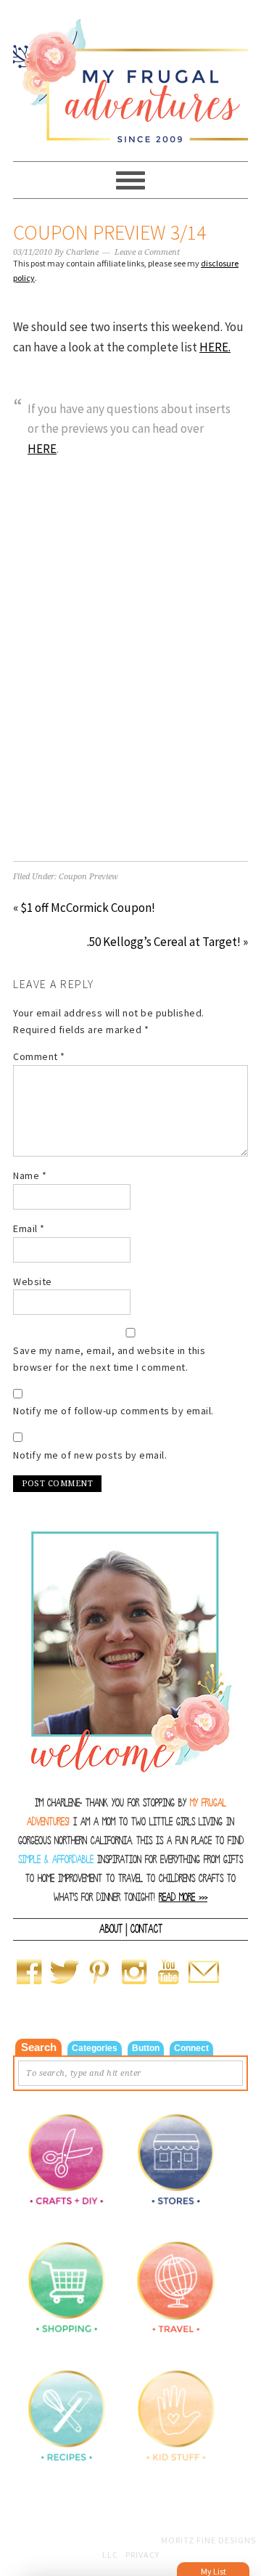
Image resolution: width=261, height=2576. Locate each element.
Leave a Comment (147, 252)
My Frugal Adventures (130, 74)
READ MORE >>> (183, 1898)
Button (146, 2048)
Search (39, 2047)
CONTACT (146, 1929)
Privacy (142, 2555)
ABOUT (111, 1929)
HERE (42, 449)
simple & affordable (56, 1860)
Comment (39, 1056)
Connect (191, 2048)
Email (29, 1228)
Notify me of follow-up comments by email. (113, 1411)
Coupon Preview (88, 877)
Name (30, 1175)
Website (33, 1281)
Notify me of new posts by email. (90, 1455)
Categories (95, 2048)
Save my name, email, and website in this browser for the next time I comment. (109, 1359)
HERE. (215, 347)
